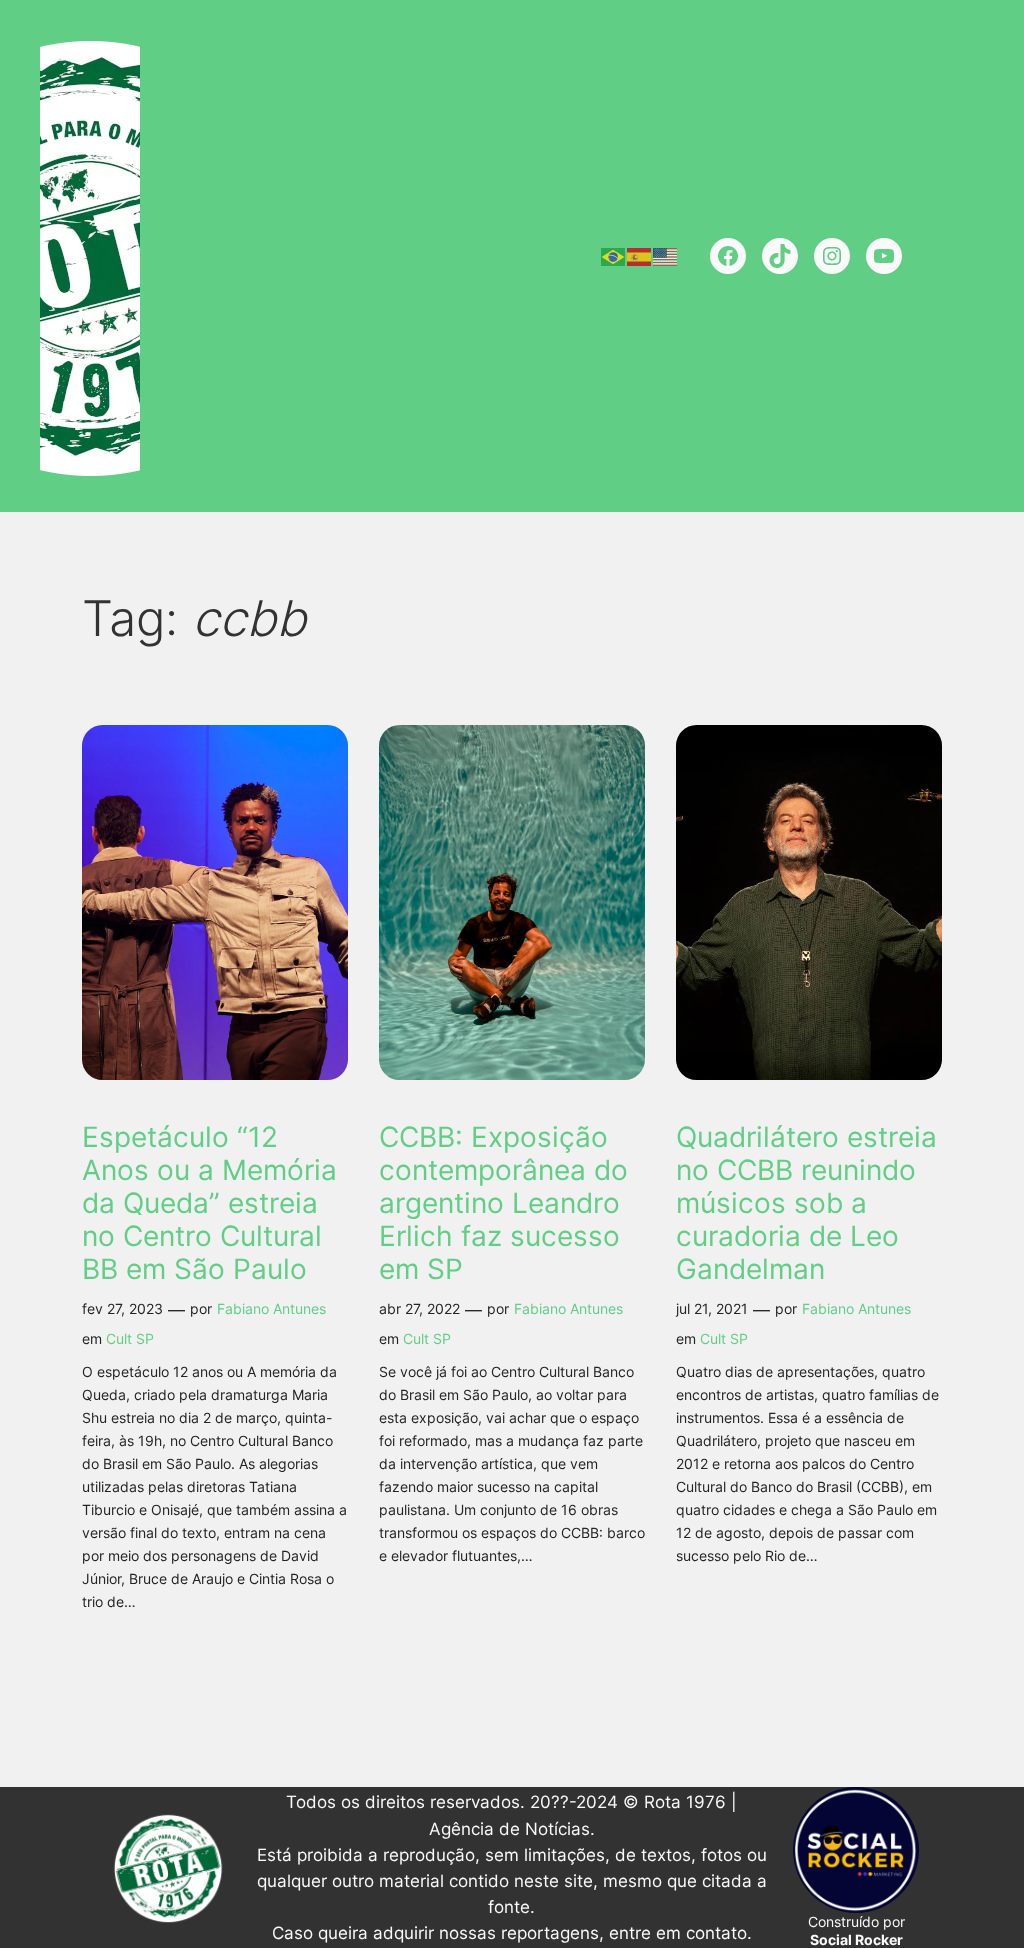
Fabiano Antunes (271, 1308)
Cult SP (130, 1338)
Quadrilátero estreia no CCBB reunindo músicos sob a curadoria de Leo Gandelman (806, 1204)
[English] (666, 256)
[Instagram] (832, 256)
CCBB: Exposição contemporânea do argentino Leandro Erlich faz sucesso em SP (503, 1204)
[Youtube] (884, 256)
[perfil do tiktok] (780, 256)
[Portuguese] (614, 256)
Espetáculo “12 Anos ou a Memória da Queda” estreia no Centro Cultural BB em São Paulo (209, 1204)
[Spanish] (640, 256)
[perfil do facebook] (728, 256)
